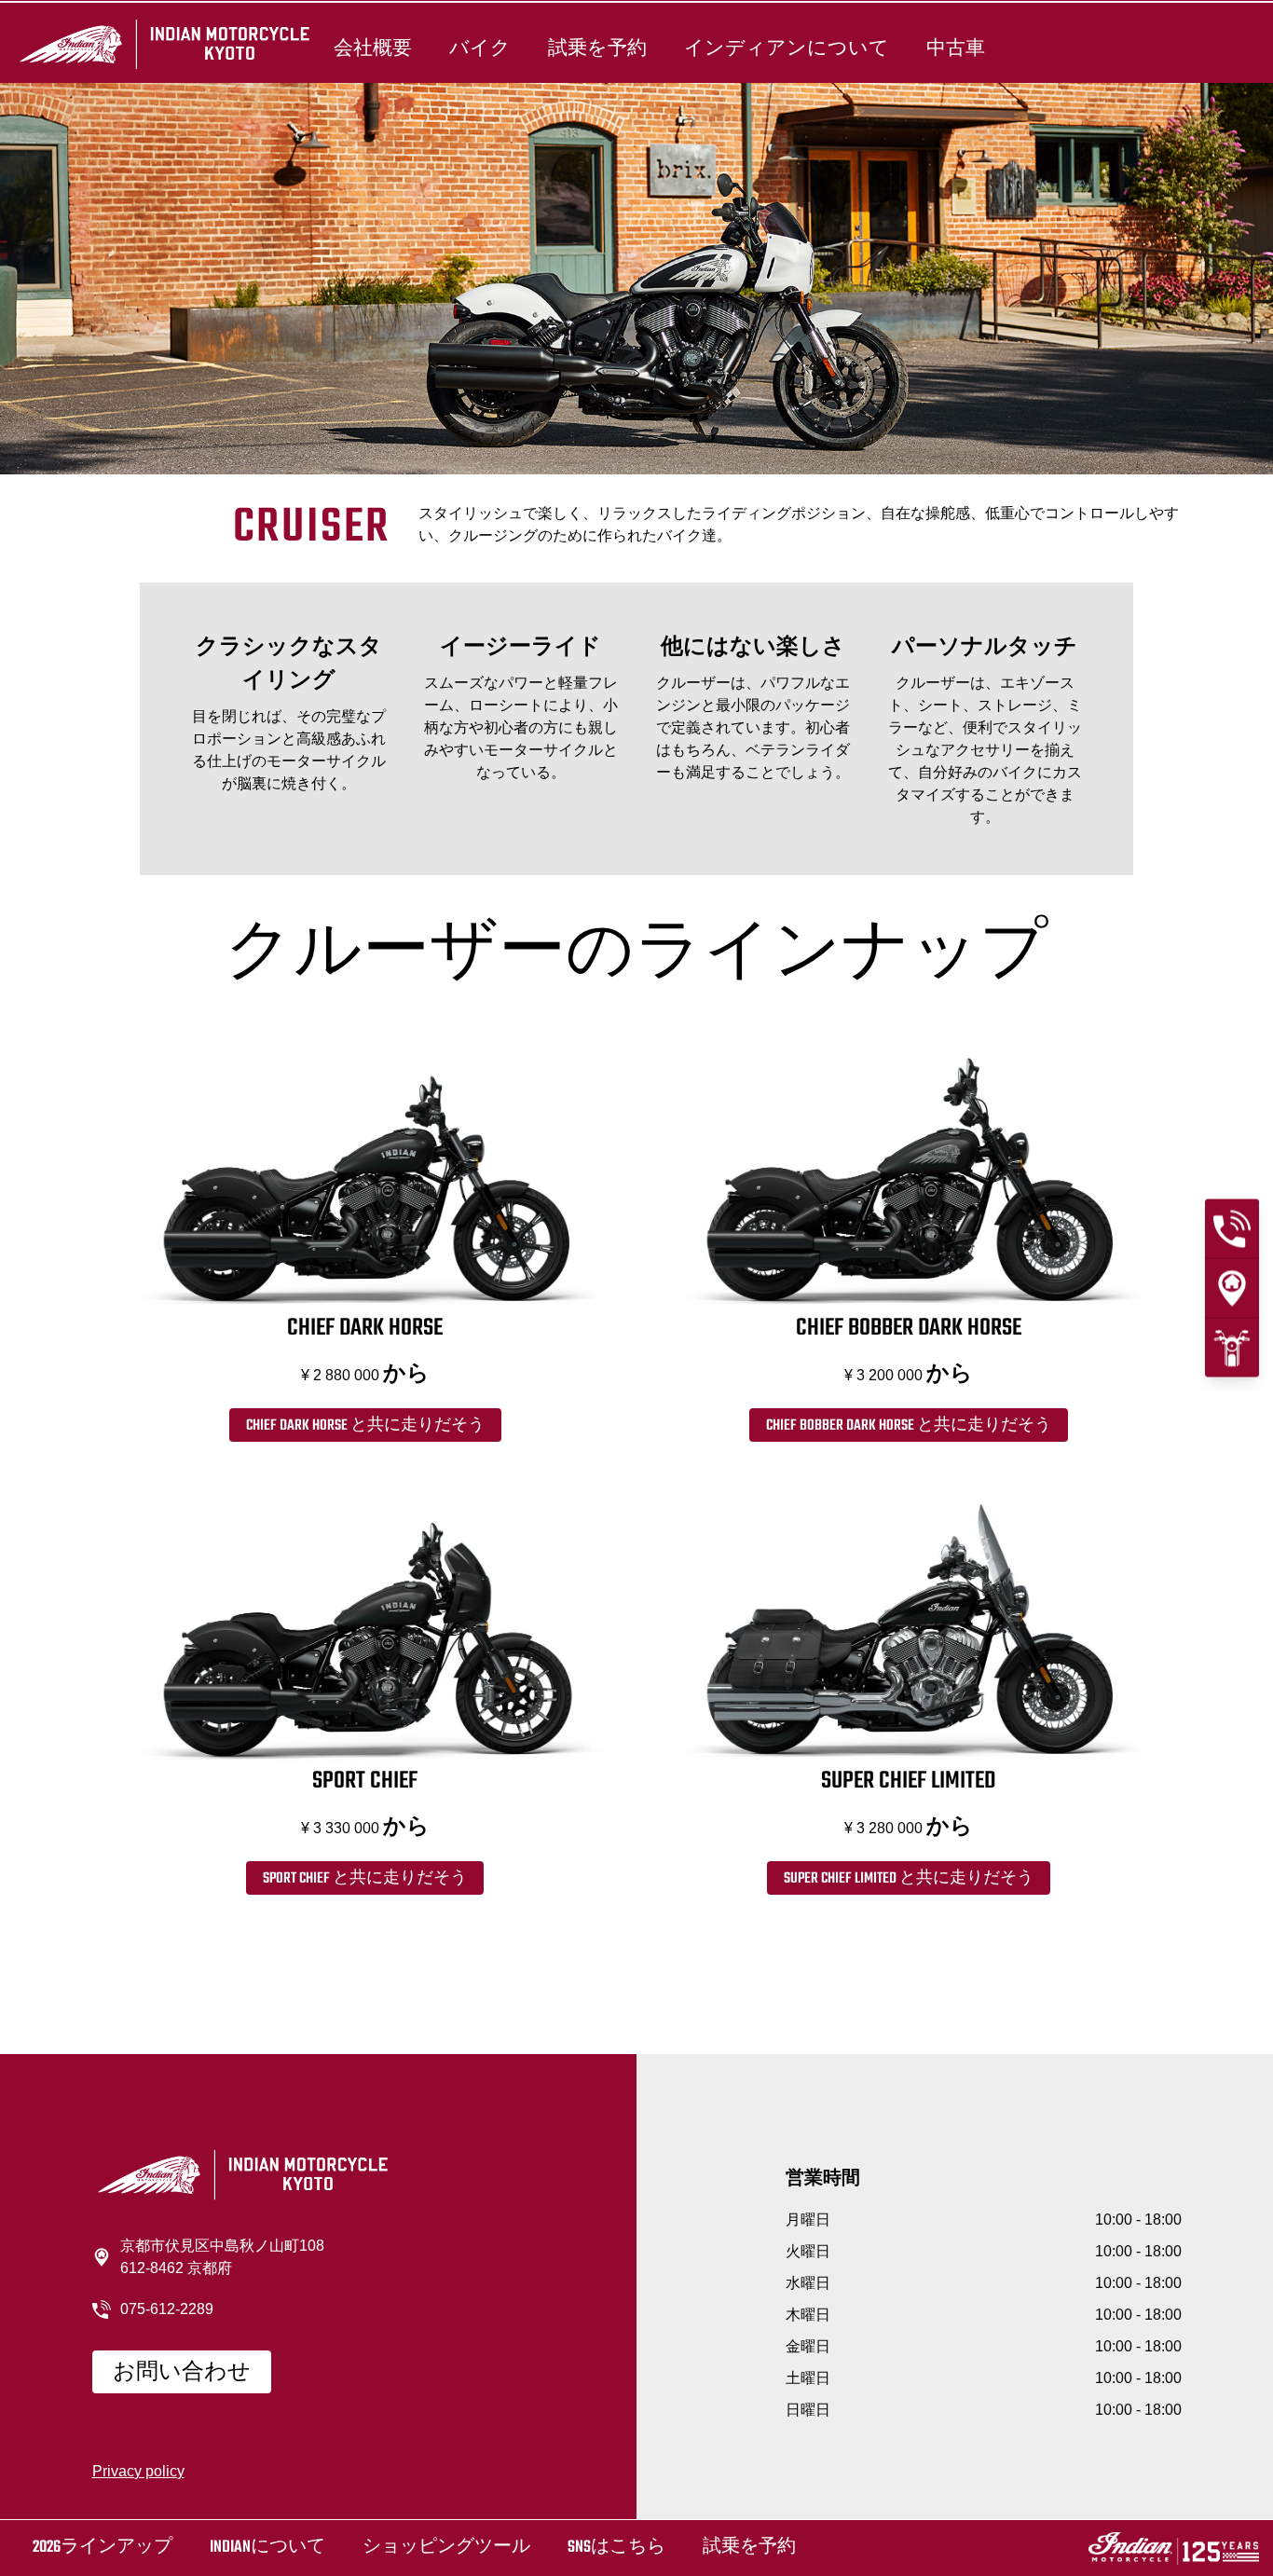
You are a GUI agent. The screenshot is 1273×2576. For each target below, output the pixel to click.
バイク (480, 48)
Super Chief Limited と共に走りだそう (909, 1879)
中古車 (956, 48)
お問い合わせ (182, 2373)
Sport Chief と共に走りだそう (365, 1879)
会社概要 (373, 48)
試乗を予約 (597, 48)
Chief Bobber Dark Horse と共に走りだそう (909, 1426)
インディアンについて (787, 48)
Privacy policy (138, 2471)
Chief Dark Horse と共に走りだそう (365, 1426)
